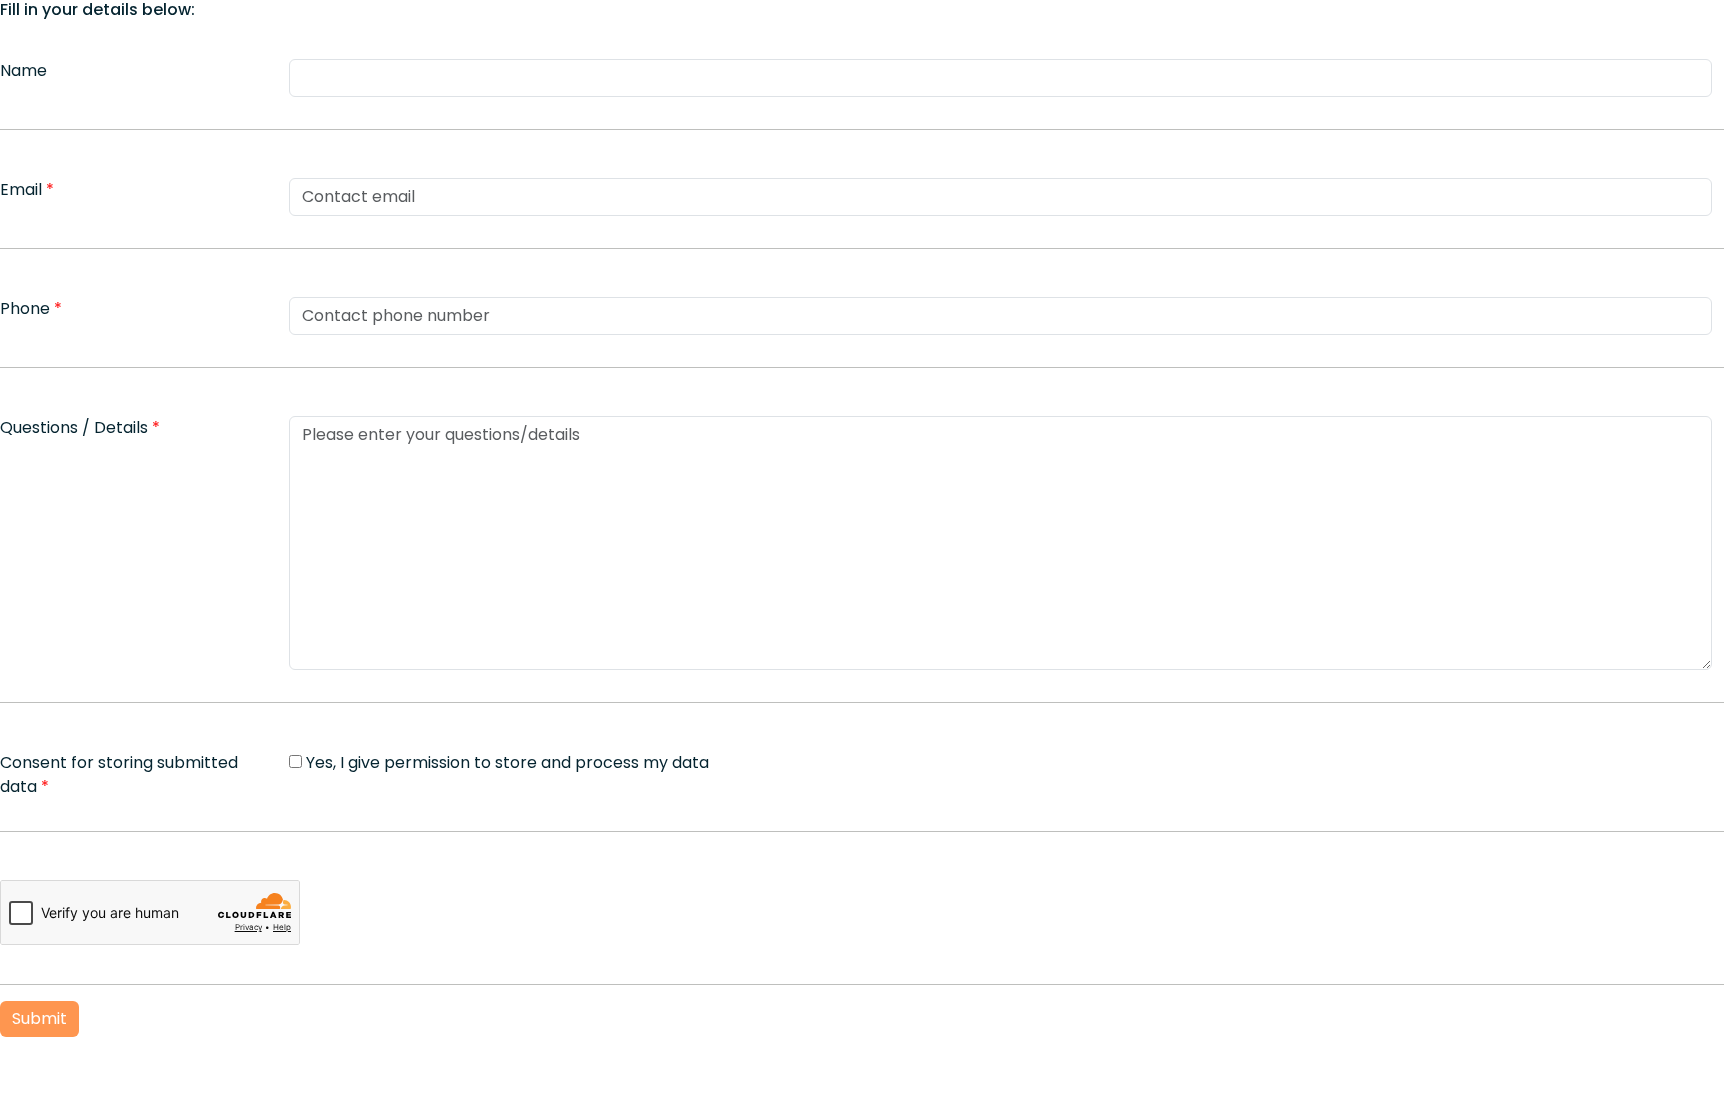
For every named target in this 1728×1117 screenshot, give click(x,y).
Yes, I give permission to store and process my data (507, 762)
